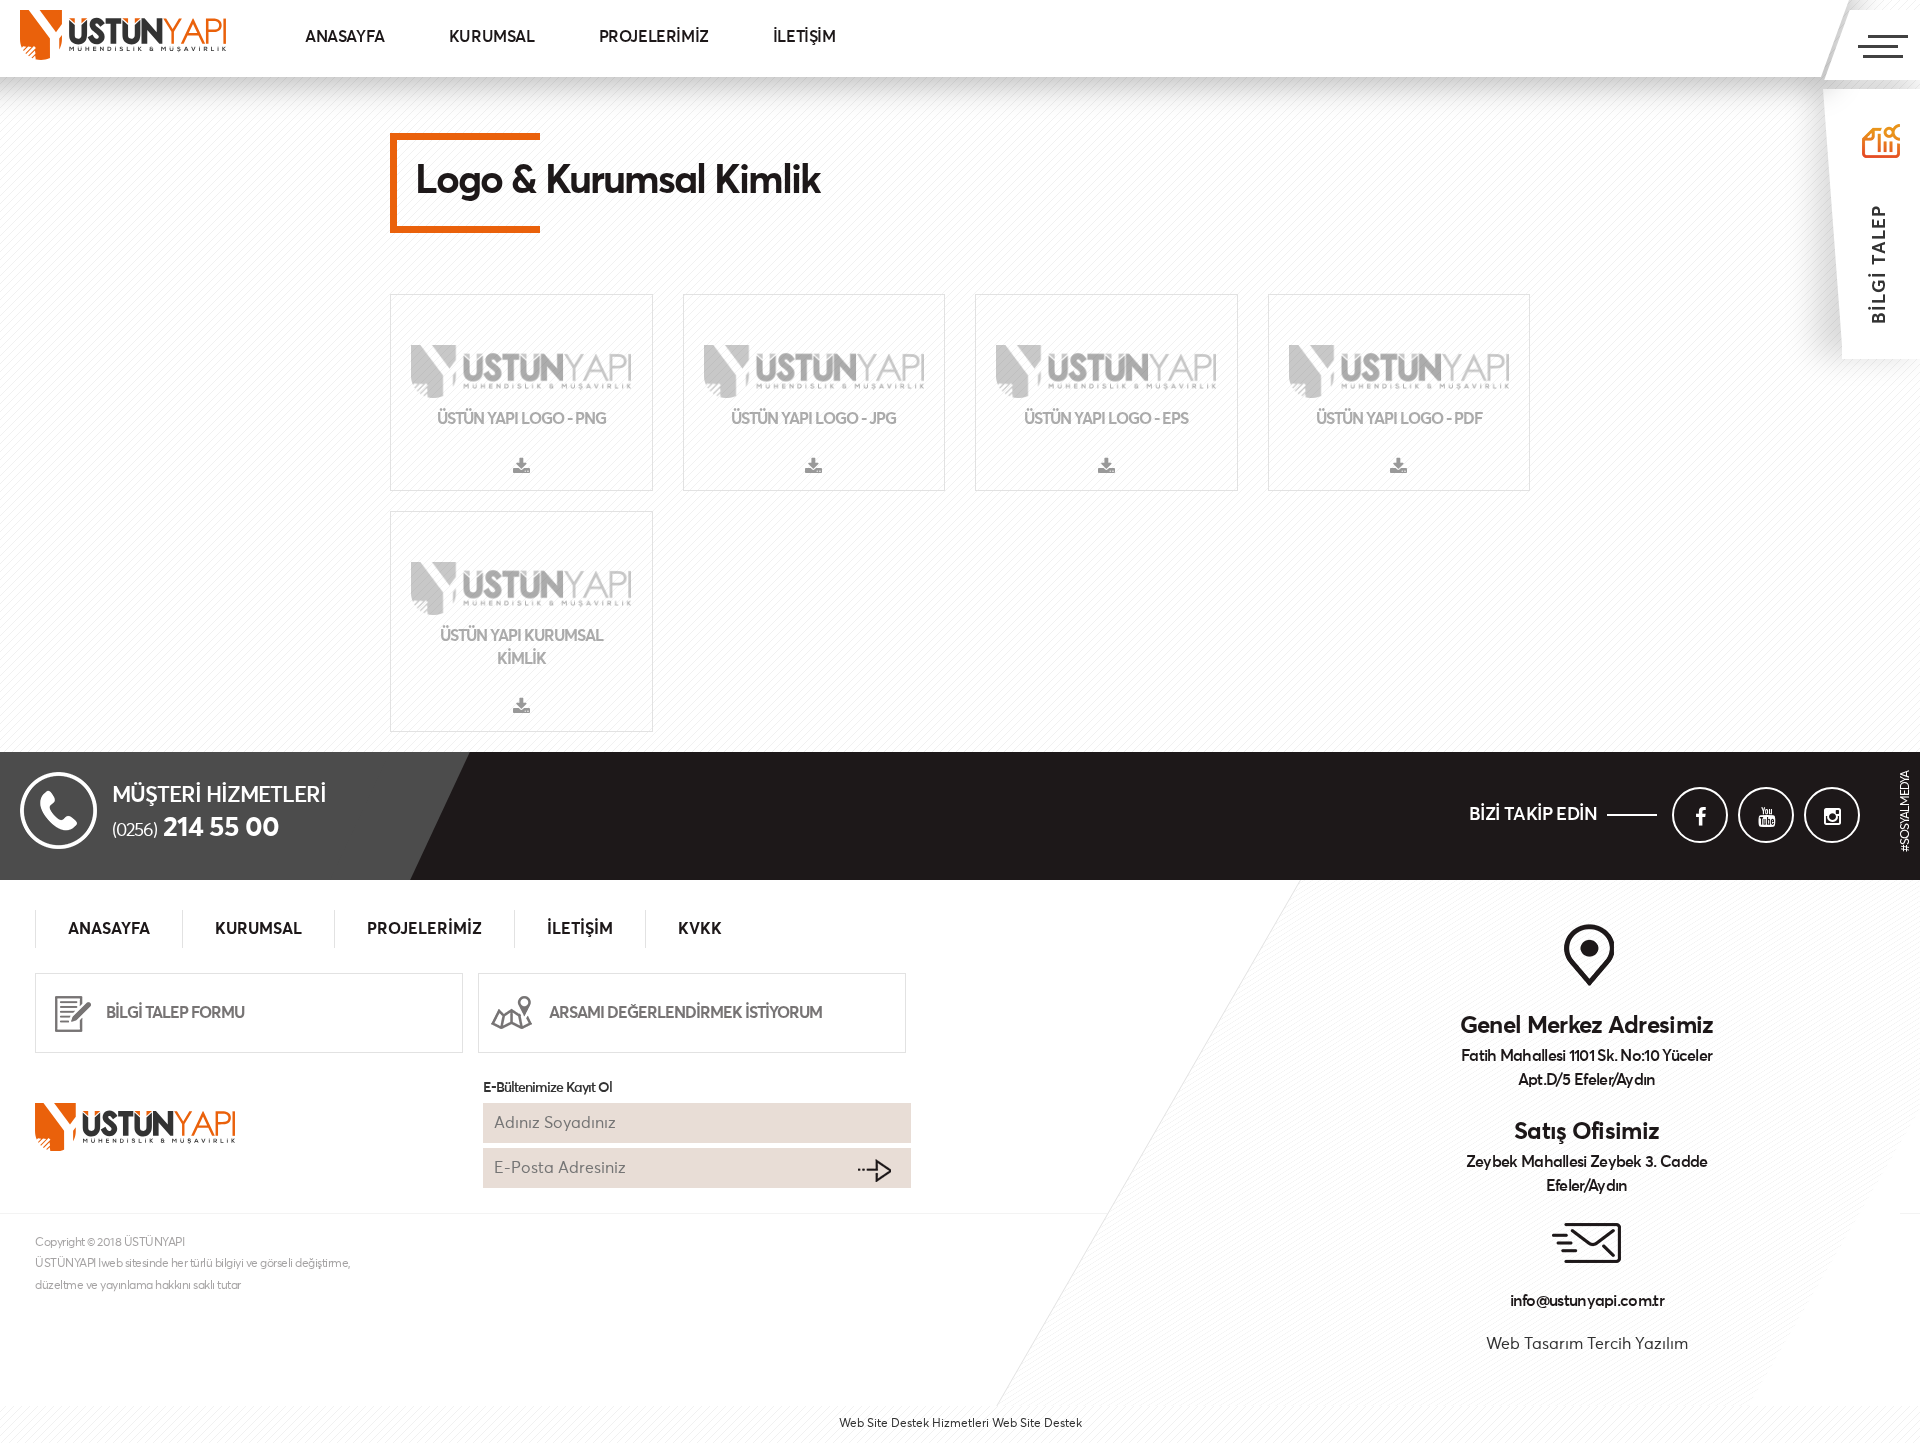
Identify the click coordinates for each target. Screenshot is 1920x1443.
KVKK (700, 929)
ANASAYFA (345, 37)
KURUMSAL (492, 37)
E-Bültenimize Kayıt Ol (547, 1088)
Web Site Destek (1037, 1424)
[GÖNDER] (874, 1170)
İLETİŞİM (804, 37)
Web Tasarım (1534, 1344)
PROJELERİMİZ (654, 37)
